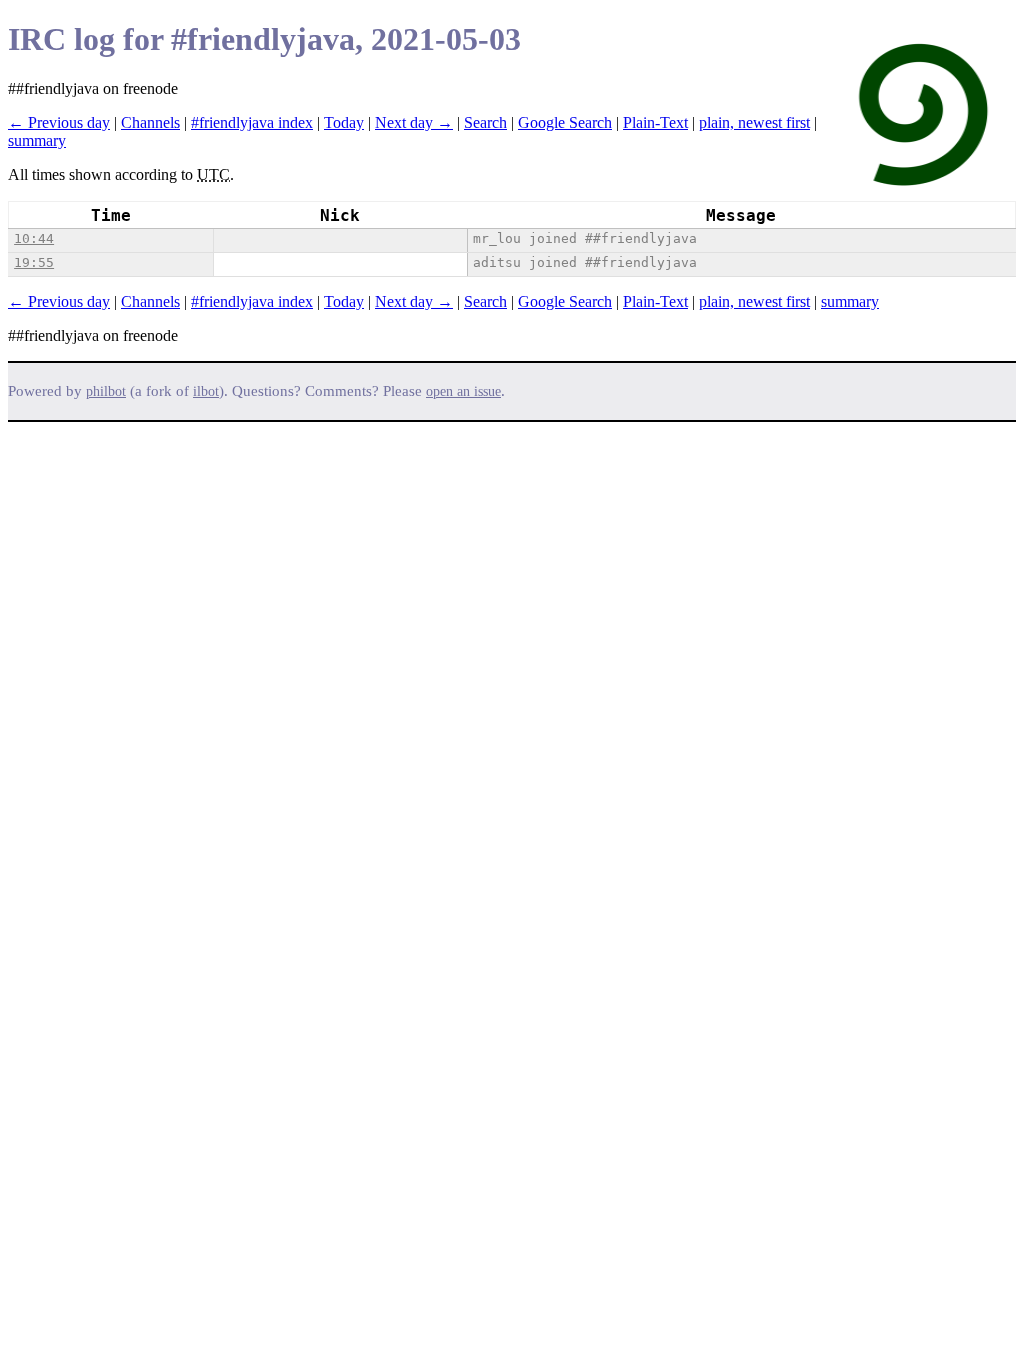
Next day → (414, 122)
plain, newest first (754, 122)
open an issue (463, 391)
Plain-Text (655, 122)
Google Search (565, 122)
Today (344, 122)
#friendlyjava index (252, 122)
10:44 (34, 238)
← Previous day (59, 122)
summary (37, 140)
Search (485, 122)
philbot (106, 391)
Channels (150, 122)
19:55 (34, 262)
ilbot (206, 391)
